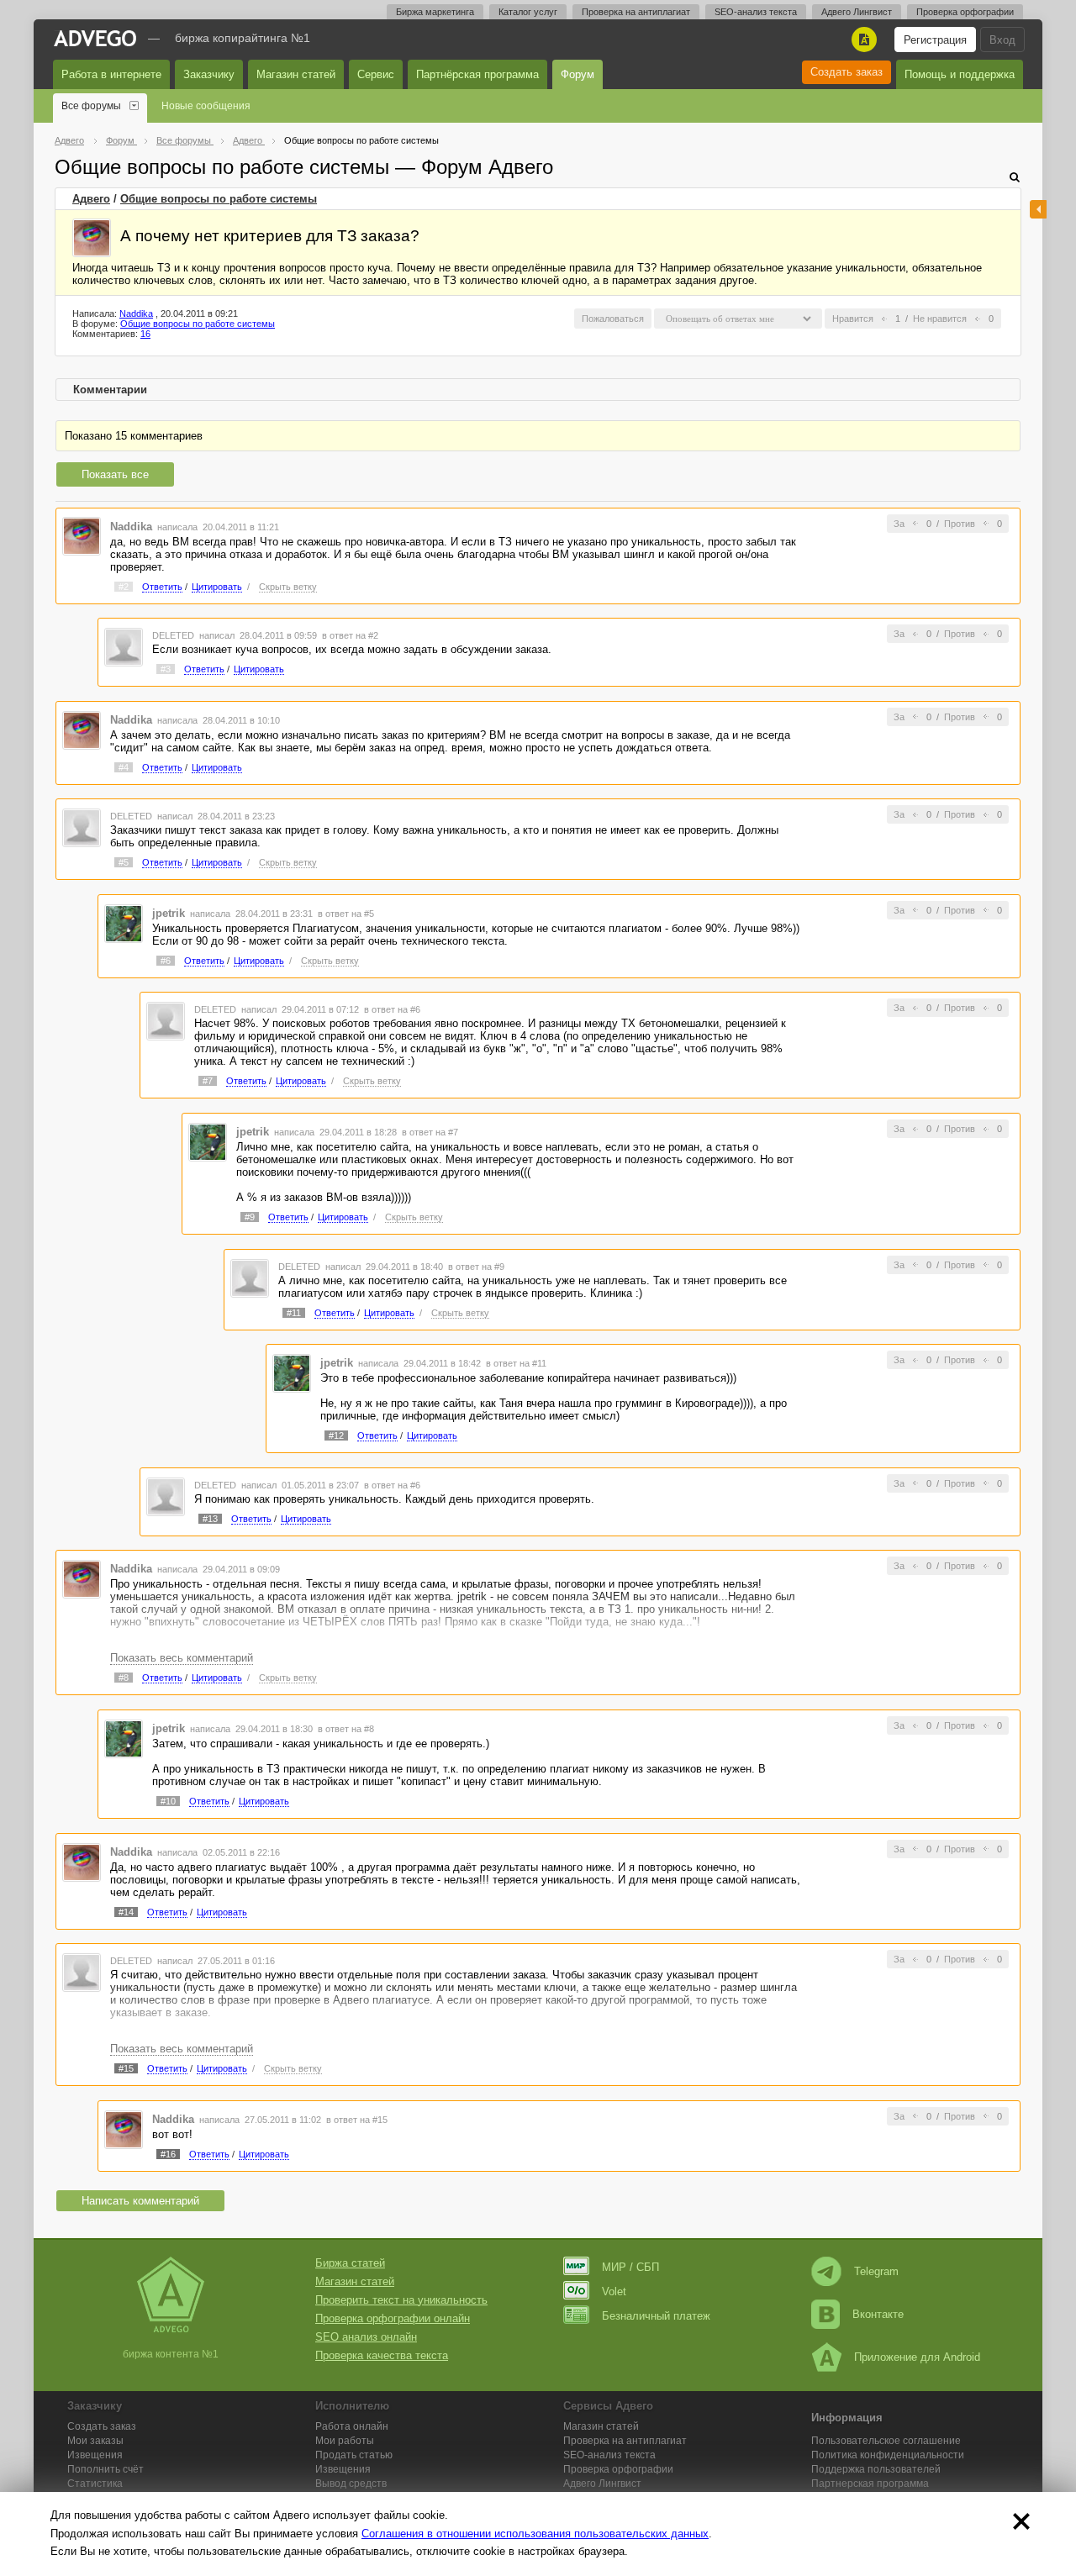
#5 (124, 862)
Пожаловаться (613, 319)
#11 (294, 1313)
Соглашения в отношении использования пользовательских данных (535, 2534)
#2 (124, 587)
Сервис (376, 74)
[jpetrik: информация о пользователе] (124, 922)
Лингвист (602, 2484)
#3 (166, 669)
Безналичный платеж (656, 2316)
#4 (124, 767)
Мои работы (345, 2441)
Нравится (853, 319)
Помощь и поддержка (960, 74)
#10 (168, 1801)
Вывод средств (351, 2484)
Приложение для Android (917, 2357)
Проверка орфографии (965, 12)
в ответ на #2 (350, 635)
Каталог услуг (528, 12)
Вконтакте (878, 2314)
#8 (124, 1678)
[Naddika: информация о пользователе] (92, 238)
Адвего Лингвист (857, 12)
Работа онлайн (352, 2426)
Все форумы (91, 106)
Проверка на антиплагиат (636, 12)
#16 (168, 2154)
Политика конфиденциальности (888, 2455)
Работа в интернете (111, 74)
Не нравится (940, 319)
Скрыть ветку (288, 587)
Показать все (115, 474)
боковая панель (1038, 209)
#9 (250, 1217)
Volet (614, 2292)
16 (145, 334)
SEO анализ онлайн (366, 2337)
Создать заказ (847, 72)
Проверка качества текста (382, 2355)
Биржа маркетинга (435, 12)
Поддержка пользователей (876, 2469)
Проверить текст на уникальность (401, 2300)
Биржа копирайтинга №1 (243, 38)
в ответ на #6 (392, 1009)
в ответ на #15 (357, 2120)
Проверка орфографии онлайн (393, 2318)
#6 (166, 961)
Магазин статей (296, 74)
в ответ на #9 (476, 1267)
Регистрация (935, 40)
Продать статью (354, 2455)
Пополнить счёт (105, 2469)
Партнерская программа (870, 2484)
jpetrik (169, 913)
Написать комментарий (140, 2201)
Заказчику (209, 74)
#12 (336, 1436)
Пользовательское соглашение (886, 2441)
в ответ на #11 (516, 1363)
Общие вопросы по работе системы (219, 199)
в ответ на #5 (346, 914)
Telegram (876, 2271)
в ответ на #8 (346, 1729)
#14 (126, 1912)
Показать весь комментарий (182, 1658)
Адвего (91, 199)
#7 (208, 1081)
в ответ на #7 (430, 1132)
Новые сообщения (206, 106)
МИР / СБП (630, 2267)
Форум (578, 74)
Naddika (136, 313)
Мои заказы (95, 2441)
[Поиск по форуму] (1015, 177)
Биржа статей (350, 2263)
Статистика (95, 2484)
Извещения (95, 2455)
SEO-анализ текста (756, 12)
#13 (210, 1519)
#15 (126, 2068)
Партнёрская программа (477, 74)
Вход (1002, 40)
